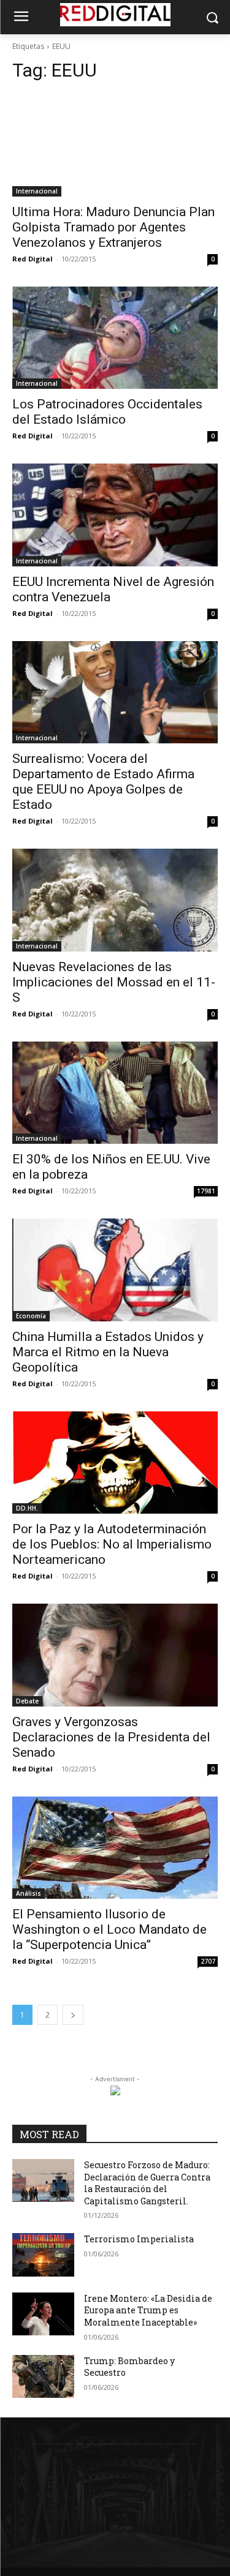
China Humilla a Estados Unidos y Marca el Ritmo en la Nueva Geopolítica (108, 1352)
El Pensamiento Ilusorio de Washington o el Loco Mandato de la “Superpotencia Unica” (109, 1929)
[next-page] (73, 2015)
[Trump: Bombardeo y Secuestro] (43, 2376)
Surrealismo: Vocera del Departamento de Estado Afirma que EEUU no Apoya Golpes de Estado (103, 782)
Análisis (29, 1893)
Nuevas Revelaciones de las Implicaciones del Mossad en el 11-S (114, 982)
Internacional (37, 191)
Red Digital (33, 259)
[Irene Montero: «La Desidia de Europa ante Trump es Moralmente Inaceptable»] (43, 2314)
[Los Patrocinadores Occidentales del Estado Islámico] (115, 338)
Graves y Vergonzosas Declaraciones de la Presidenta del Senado (111, 1737)
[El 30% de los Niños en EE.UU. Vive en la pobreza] (115, 1093)
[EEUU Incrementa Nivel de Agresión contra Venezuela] (115, 515)
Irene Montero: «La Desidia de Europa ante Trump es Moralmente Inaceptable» (148, 2310)
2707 (208, 1961)
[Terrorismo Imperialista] (43, 2255)
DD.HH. (27, 1508)
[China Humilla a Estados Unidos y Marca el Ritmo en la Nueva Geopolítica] (115, 1270)
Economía (31, 1316)
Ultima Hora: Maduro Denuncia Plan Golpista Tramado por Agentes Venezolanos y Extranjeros (113, 227)
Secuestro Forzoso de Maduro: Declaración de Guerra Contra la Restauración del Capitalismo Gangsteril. (147, 2183)
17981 (206, 1191)
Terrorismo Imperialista (139, 2239)
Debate (27, 1701)
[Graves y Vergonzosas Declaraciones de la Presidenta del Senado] (115, 1655)
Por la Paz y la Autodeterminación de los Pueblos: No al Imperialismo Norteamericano (112, 1544)
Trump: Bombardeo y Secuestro (129, 2367)
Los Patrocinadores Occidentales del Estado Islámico (107, 412)
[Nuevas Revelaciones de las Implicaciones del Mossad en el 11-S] (115, 900)
